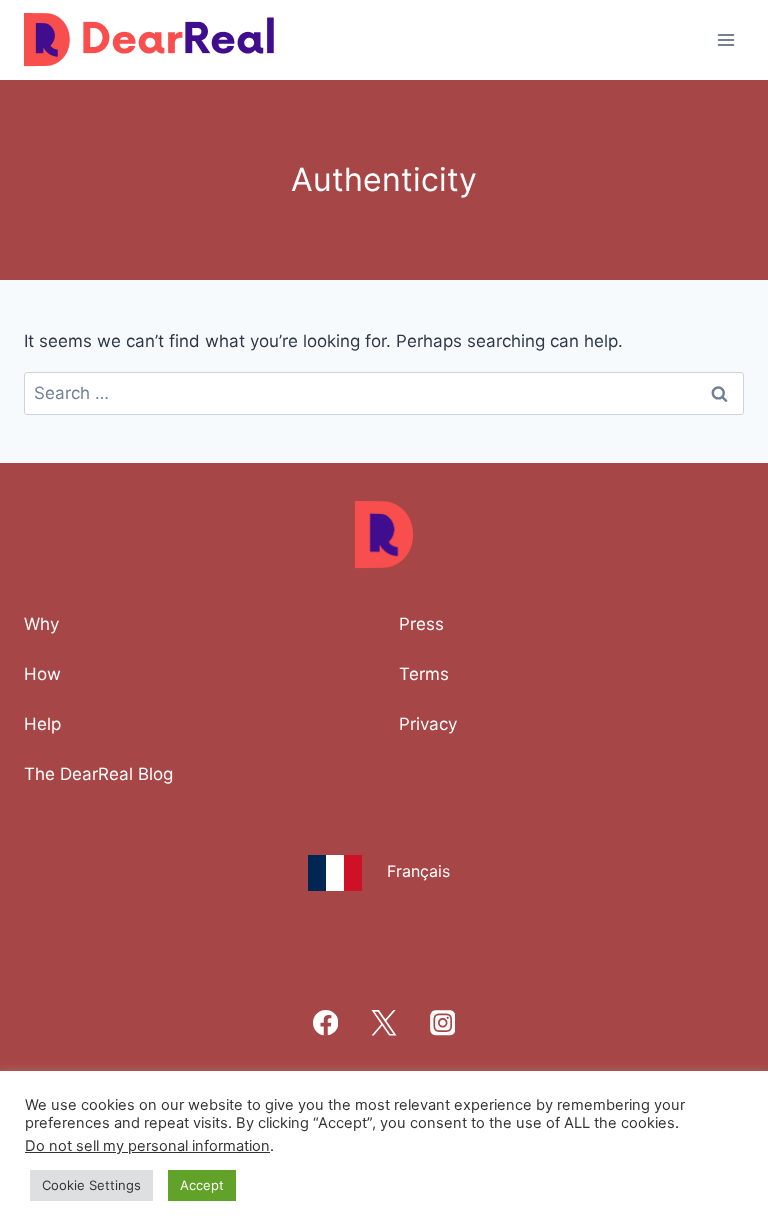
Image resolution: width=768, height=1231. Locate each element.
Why (41, 624)
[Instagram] (442, 1023)
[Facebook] (325, 1023)
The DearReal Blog (98, 774)
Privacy (428, 724)
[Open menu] (725, 39)
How (42, 674)
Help (42, 724)
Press (421, 624)
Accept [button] (202, 1185)
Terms (424, 674)
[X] (384, 1023)
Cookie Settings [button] (91, 1185)
